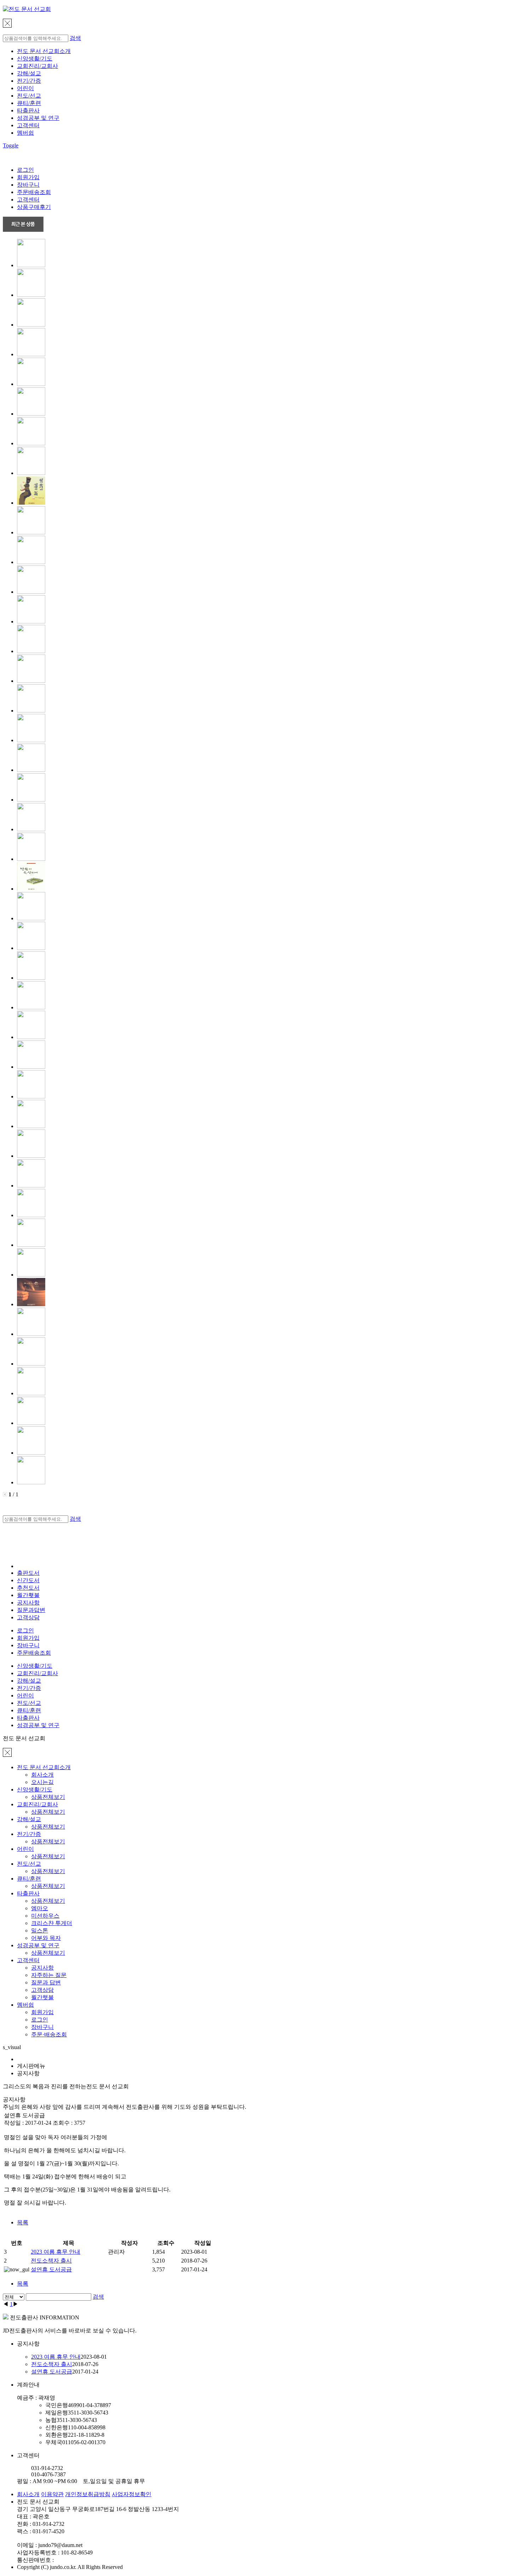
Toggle (11, 145)
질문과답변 (31, 1610)
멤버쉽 (25, 133)
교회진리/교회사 (37, 66)
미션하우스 (45, 1916)
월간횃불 (28, 1595)
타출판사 (28, 110)
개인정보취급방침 (88, 2494)
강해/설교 (29, 73)
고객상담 (28, 1617)
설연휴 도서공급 (51, 2269)
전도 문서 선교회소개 (44, 51)
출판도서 (28, 1573)
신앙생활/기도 (35, 58)
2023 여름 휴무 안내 (56, 2252)
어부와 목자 (46, 1938)
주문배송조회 (34, 192)
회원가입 (28, 177)
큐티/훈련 (29, 103)
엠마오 (40, 1908)
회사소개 (42, 1775)
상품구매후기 (34, 207)
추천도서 (28, 1588)
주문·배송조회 (49, 2034)
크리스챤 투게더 (52, 1923)
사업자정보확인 (132, 2494)
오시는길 (42, 1782)
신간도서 (28, 1580)
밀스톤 (40, 1930)
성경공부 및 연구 (38, 118)
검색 (75, 38)
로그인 (25, 170)
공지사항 (28, 1603)
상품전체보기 (48, 1797)
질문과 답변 (46, 1982)
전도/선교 (29, 96)
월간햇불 (42, 1997)
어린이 (25, 88)
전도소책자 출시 (51, 2261)
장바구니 (28, 185)
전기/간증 (29, 81)
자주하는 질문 (49, 1975)
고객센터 (28, 125)
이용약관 (52, 2494)
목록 (23, 2222)
